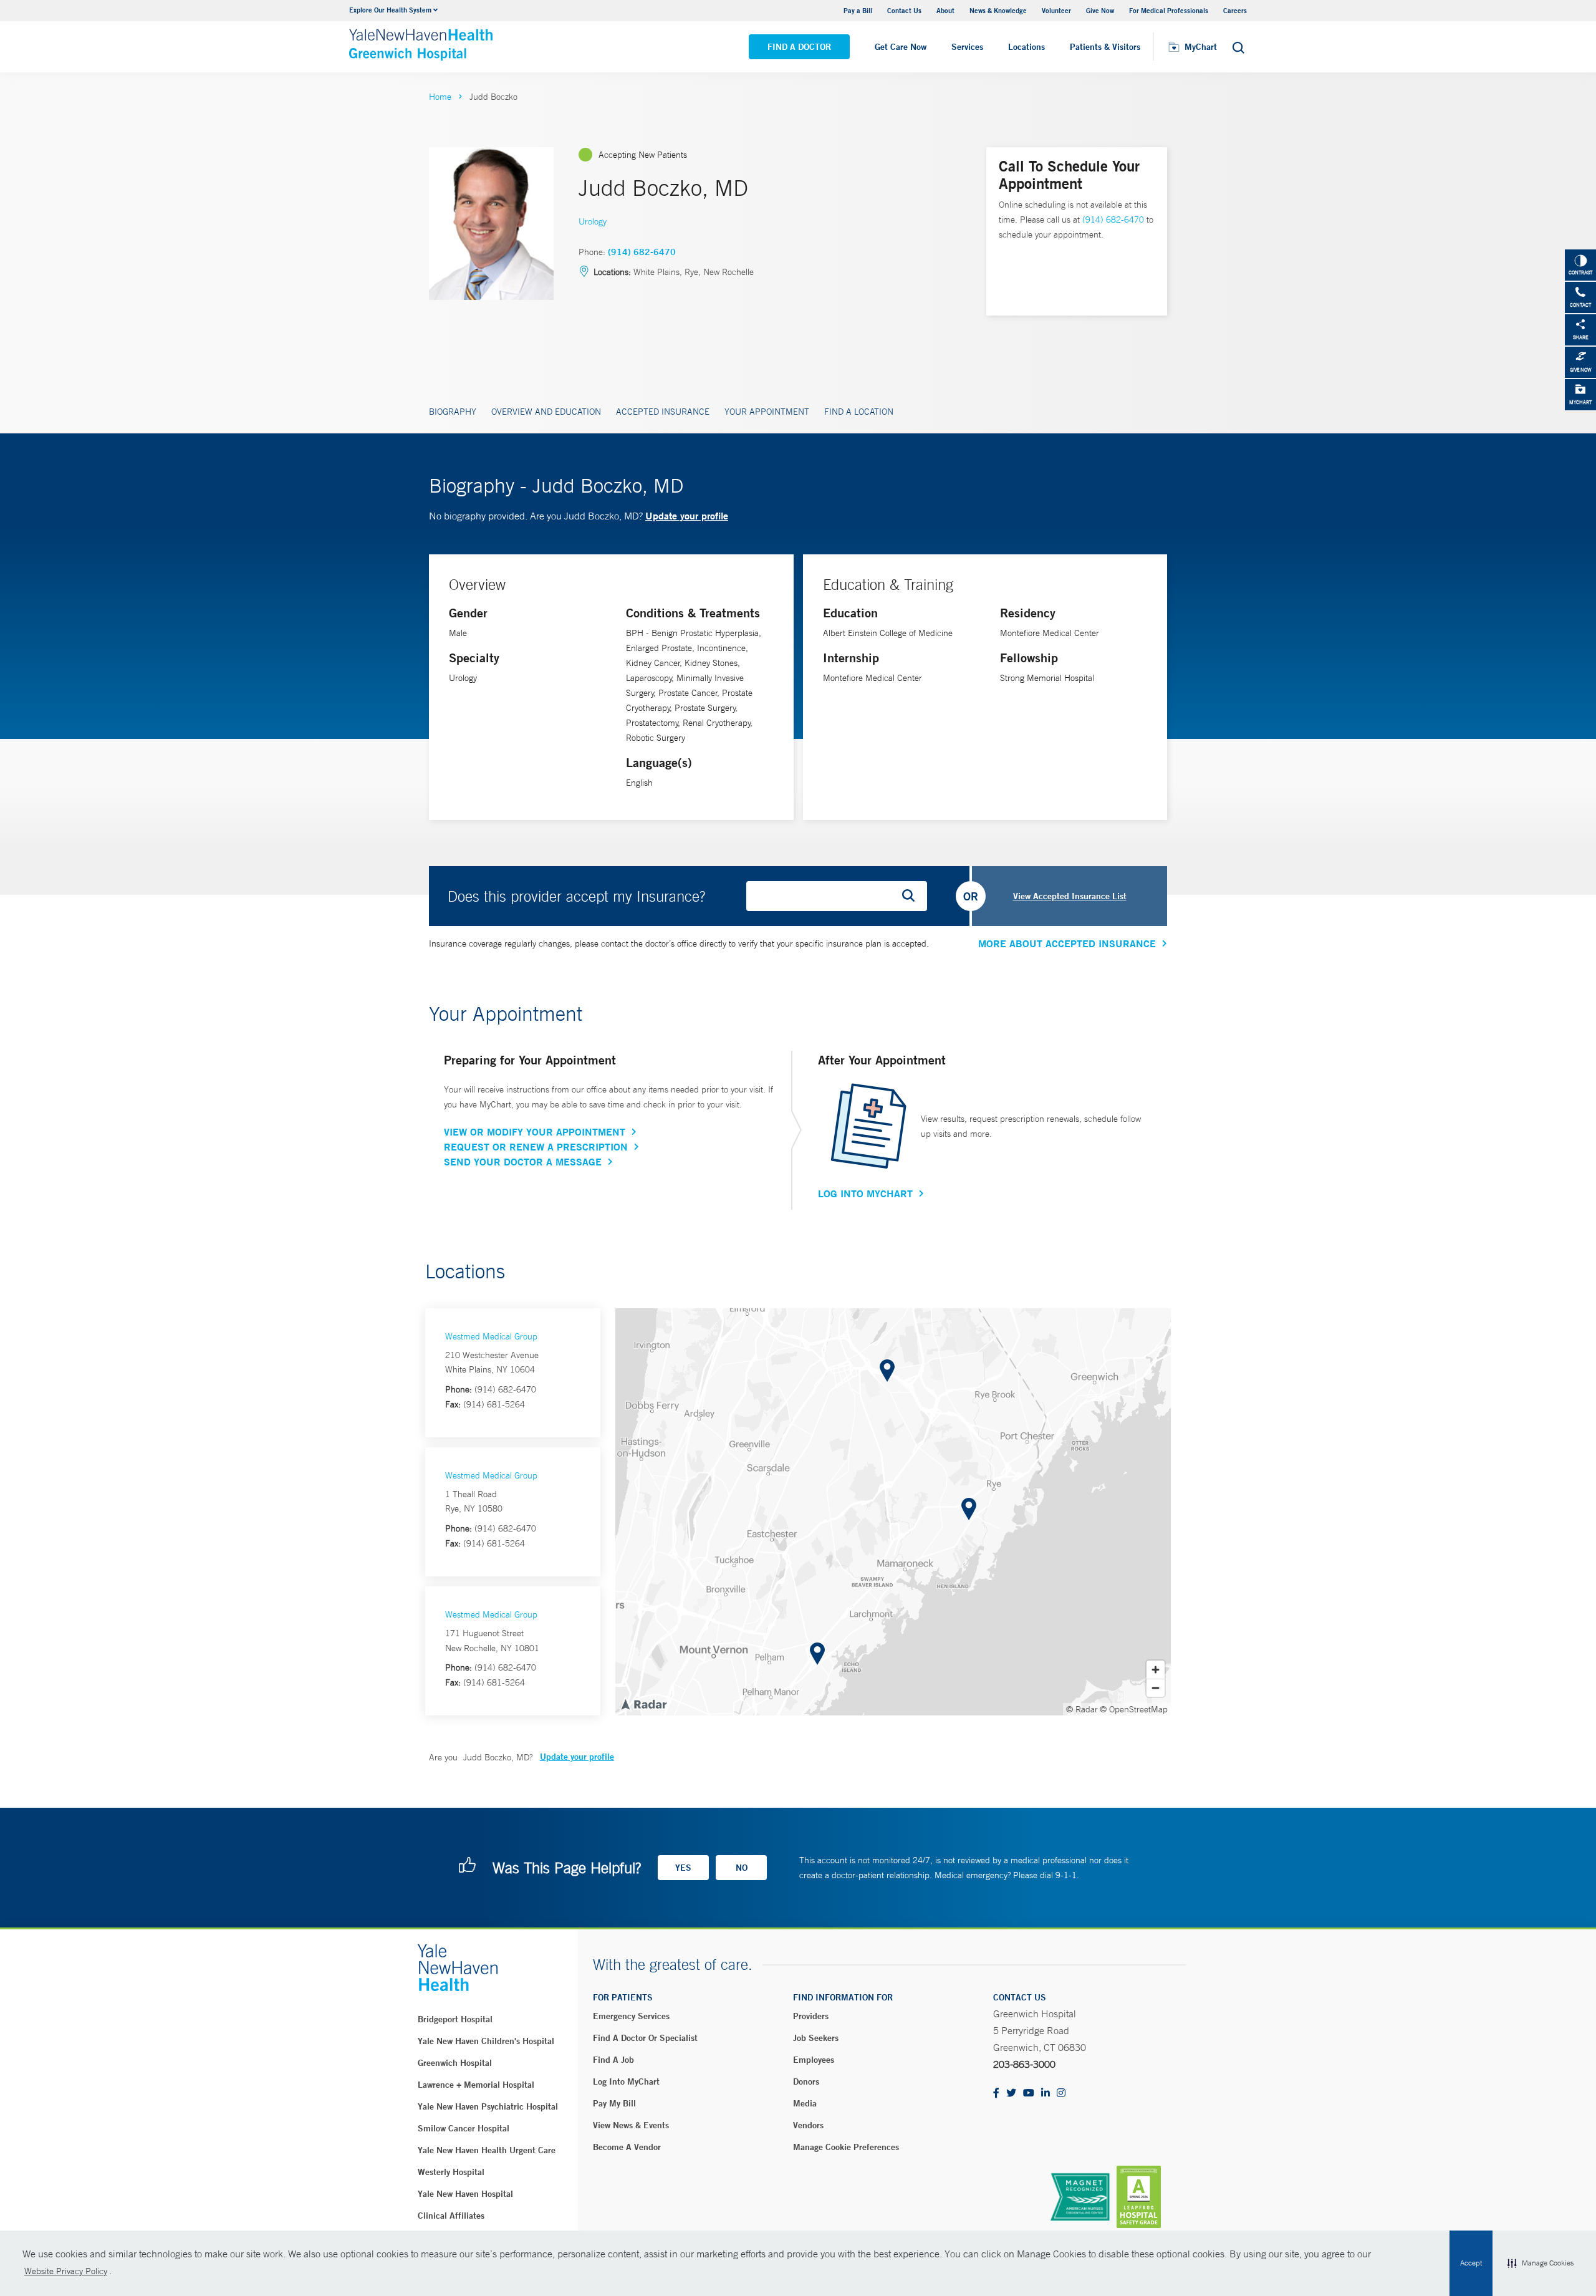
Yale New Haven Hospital (465, 2194)
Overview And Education (546, 412)
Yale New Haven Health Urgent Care (487, 2150)
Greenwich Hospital (455, 2063)
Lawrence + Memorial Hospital (476, 2085)
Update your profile (687, 515)
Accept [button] (1471, 2263)
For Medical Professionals (1169, 10)
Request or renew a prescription (536, 1147)
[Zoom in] (1156, 1670)
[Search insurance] (913, 896)
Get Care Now (901, 47)
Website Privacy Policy (66, 2271)
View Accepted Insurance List (1070, 896)
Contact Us (904, 10)
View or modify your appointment (535, 1132)
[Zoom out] (1156, 1688)
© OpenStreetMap (1134, 1709)
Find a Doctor (799, 47)
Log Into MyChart (865, 1194)
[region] (893, 1512)
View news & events (631, 2125)
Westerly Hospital (451, 2172)
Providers (811, 2016)
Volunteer (1056, 10)
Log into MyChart (626, 2081)
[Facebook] (996, 2094)
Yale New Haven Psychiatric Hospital (488, 2106)
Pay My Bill (614, 2103)
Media (805, 2103)
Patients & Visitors (1105, 47)
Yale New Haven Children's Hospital (486, 2041)
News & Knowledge (998, 10)
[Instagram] (1061, 2094)
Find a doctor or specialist (645, 2038)
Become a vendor (627, 2147)
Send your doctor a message (523, 1162)
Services (967, 47)
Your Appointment (767, 412)
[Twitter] (1011, 2094)
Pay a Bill (858, 10)
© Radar (1082, 1709)
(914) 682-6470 (642, 252)
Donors (806, 2081)
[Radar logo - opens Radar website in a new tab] (643, 1704)
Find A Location (859, 412)
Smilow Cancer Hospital (464, 2128)
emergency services (631, 2016)
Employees (814, 2060)
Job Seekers (816, 2038)
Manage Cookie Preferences (846, 2147)
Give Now (1100, 10)
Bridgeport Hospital (455, 2019)
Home (440, 97)
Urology (593, 221)
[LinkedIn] (1046, 2094)
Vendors (808, 2125)
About (945, 10)
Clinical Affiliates (451, 2216)
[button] (1541, 2264)
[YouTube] (1029, 2094)
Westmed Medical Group (491, 1336)
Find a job (613, 2060)
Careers (1235, 10)
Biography (453, 412)
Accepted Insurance (663, 412)
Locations (1026, 47)
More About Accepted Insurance (1067, 943)
